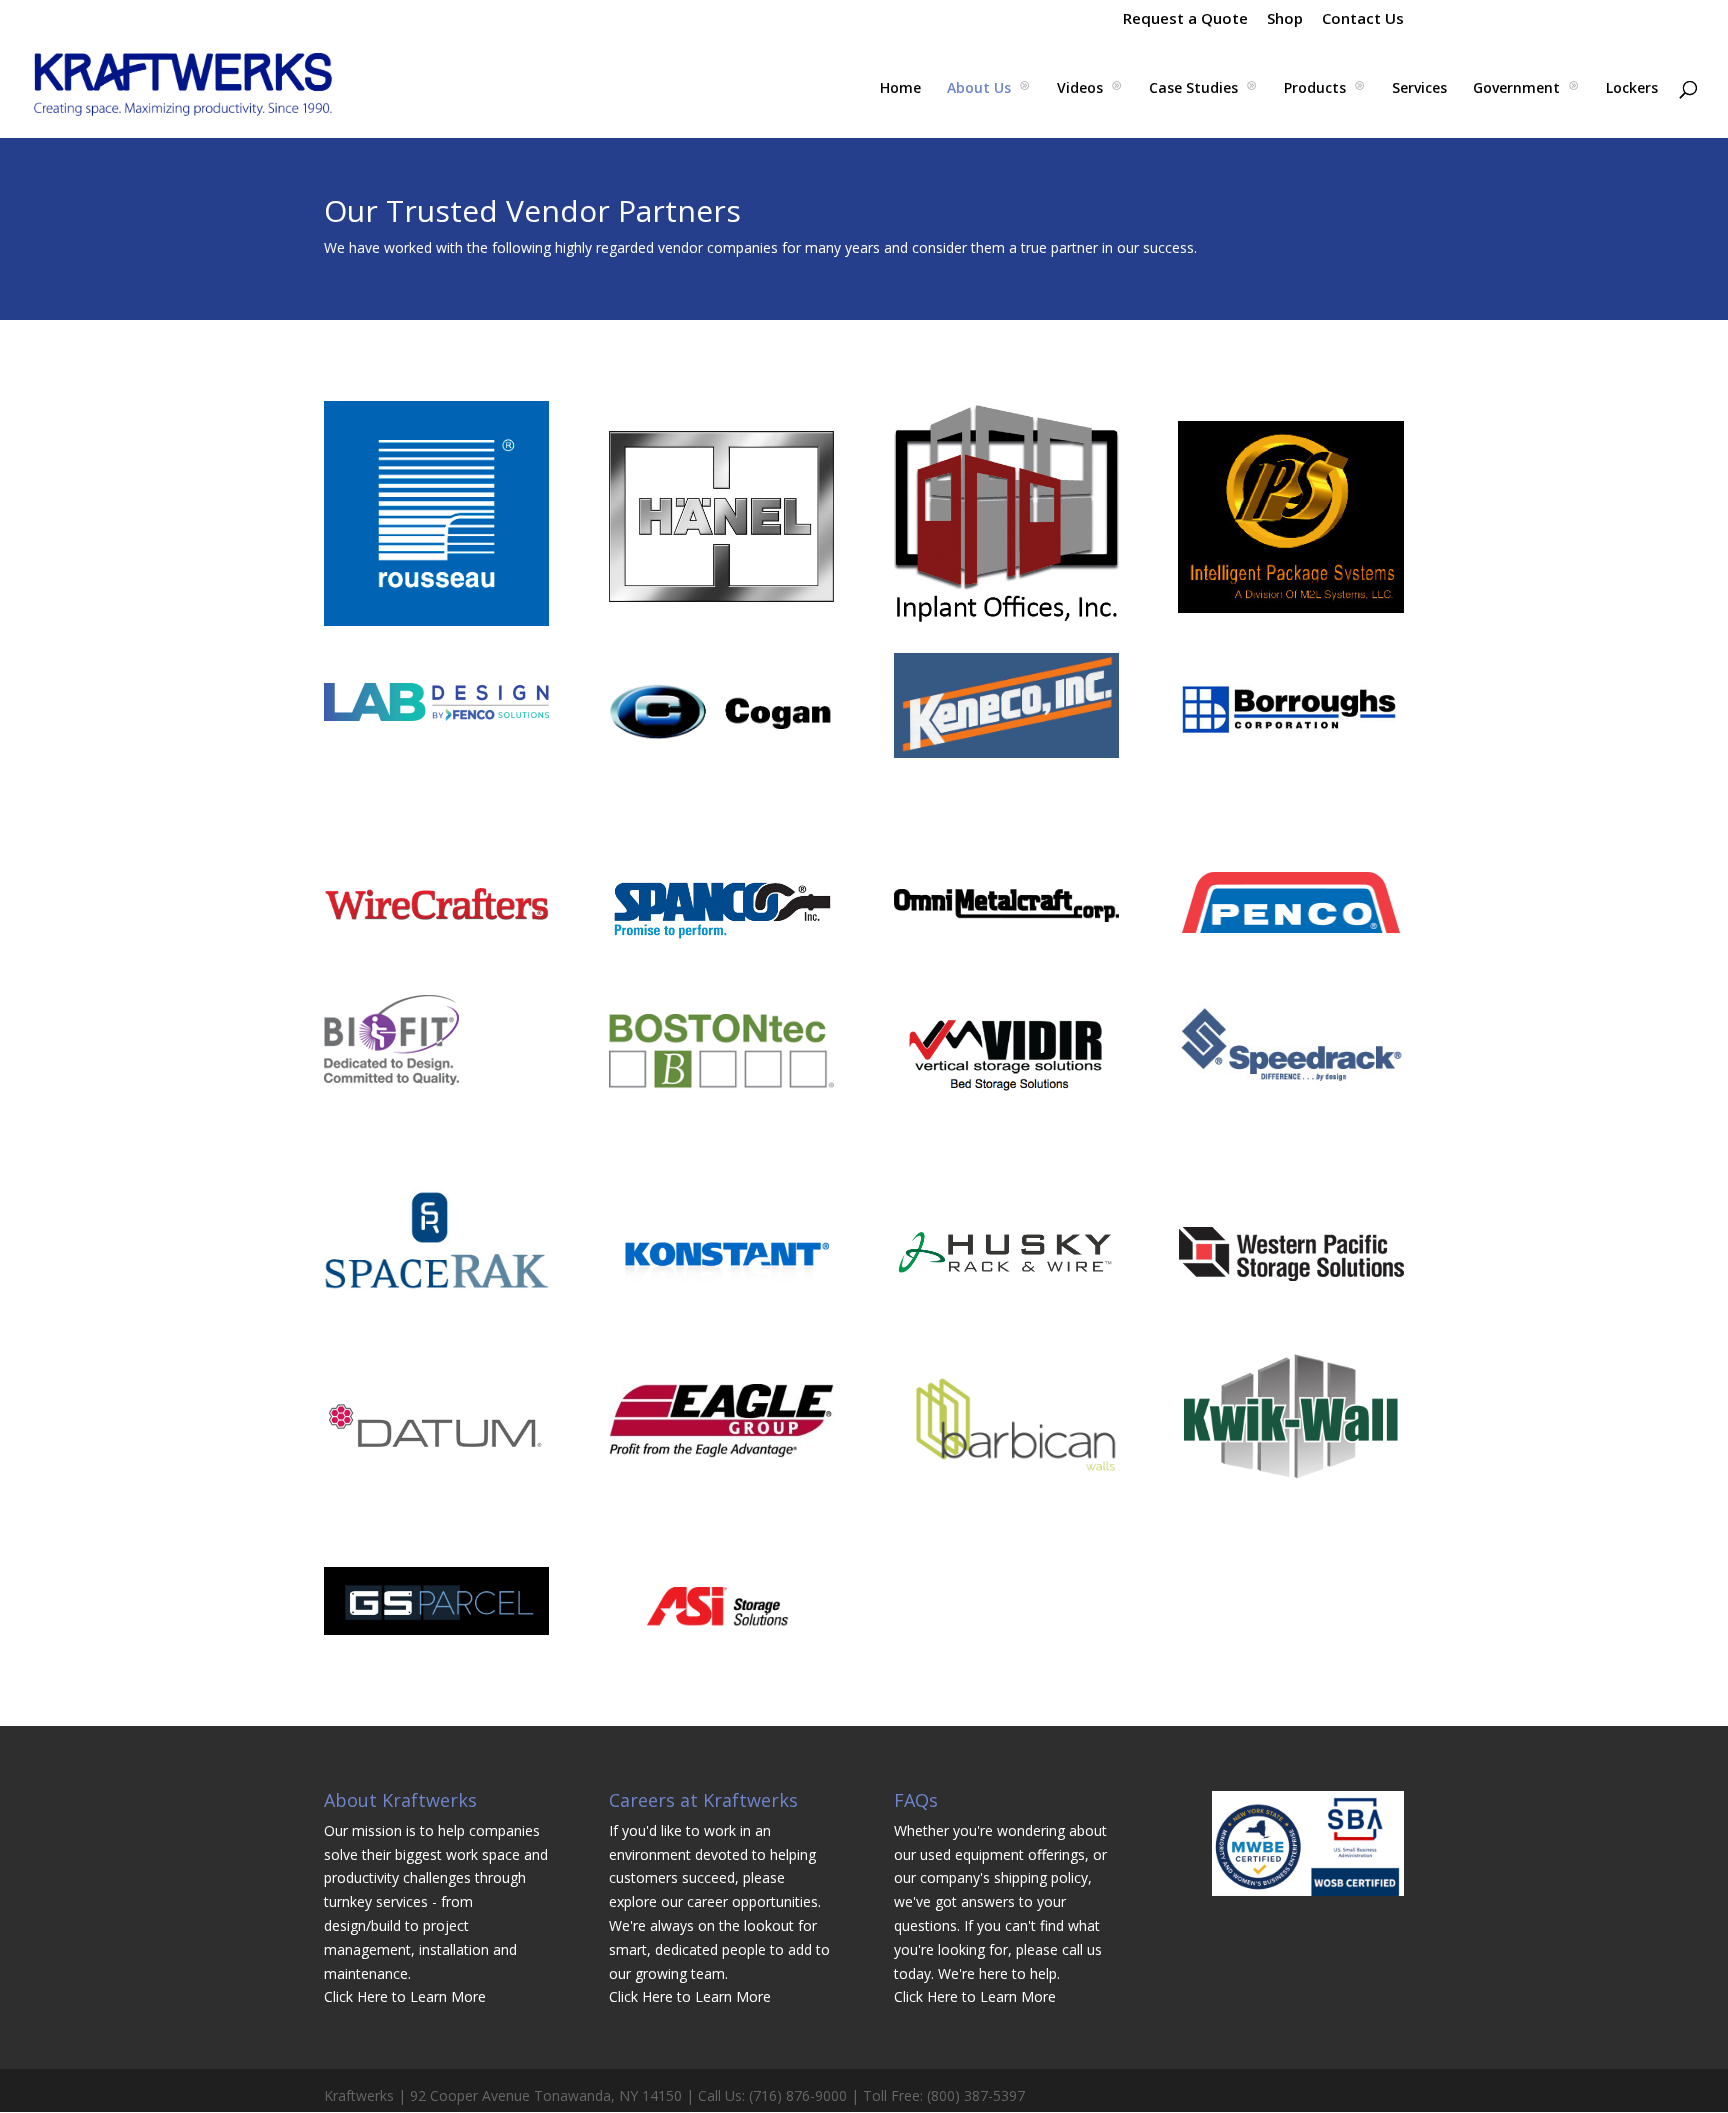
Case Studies (1193, 89)
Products (1315, 89)
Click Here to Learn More (405, 1996)
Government (1516, 89)
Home (900, 89)
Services (1419, 89)
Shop (1285, 19)
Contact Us (1363, 19)
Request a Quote (1185, 19)
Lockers (1632, 89)
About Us (979, 89)
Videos (1080, 89)
